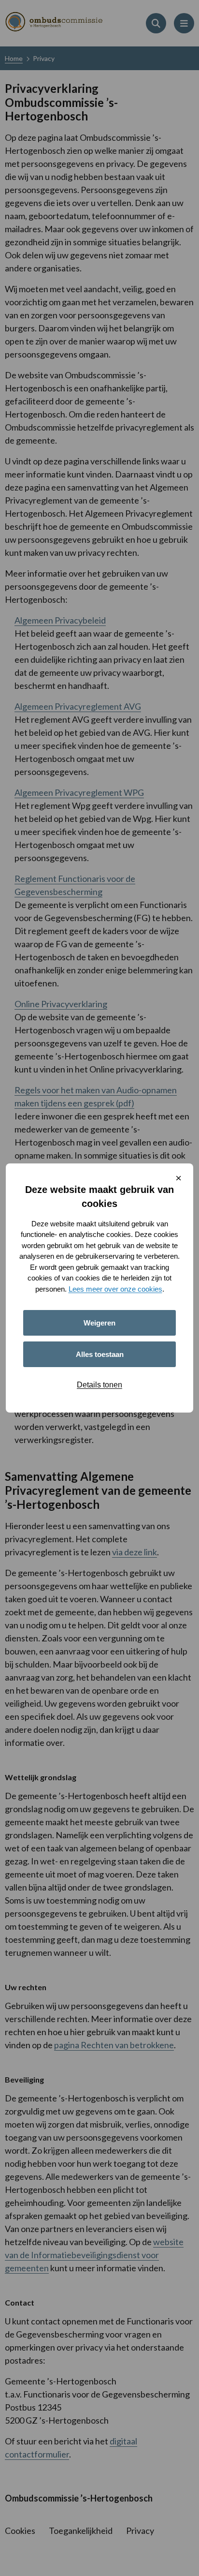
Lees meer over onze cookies (115, 1289)
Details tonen (99, 1385)
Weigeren (99, 1323)
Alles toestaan (100, 1354)
